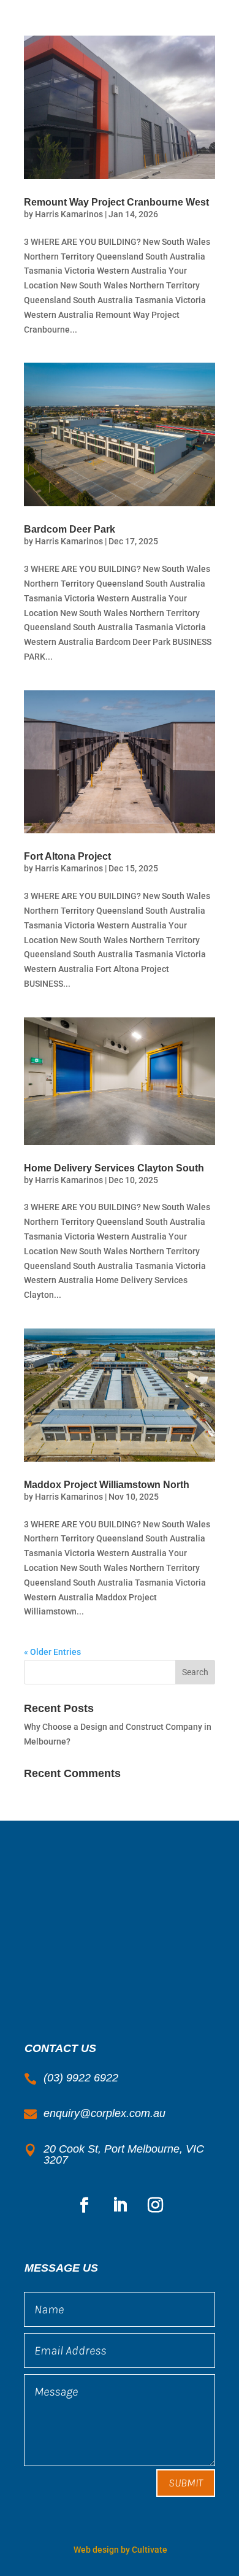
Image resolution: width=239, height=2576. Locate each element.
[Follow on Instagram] (155, 2205)
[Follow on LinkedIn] (120, 2205)
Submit (186, 2483)
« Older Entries (52, 1652)
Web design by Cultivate (120, 2550)
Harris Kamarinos (69, 214)
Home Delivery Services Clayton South (114, 1168)
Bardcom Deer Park (70, 529)
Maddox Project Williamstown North (107, 1485)
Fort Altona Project (67, 856)
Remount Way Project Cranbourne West (116, 202)
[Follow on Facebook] (84, 2205)
